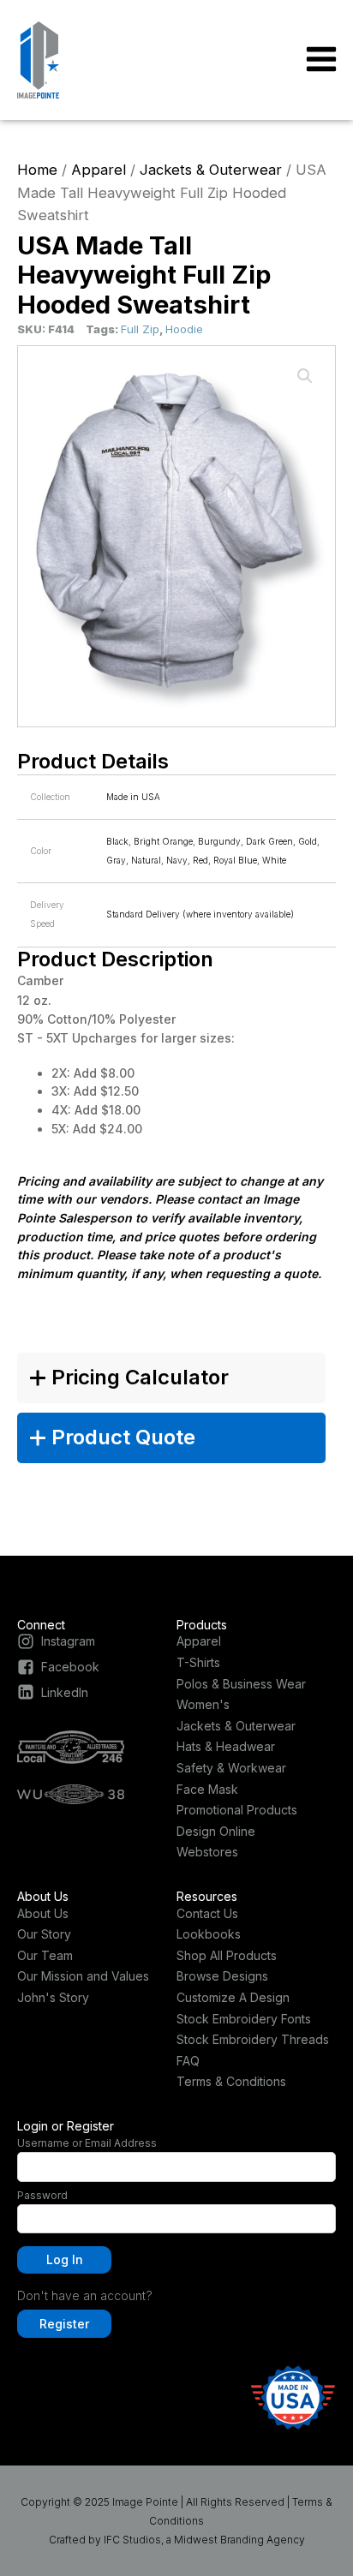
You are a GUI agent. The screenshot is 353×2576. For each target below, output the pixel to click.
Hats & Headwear (226, 1746)
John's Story (53, 1997)
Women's (203, 1704)
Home (37, 170)
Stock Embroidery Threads (253, 2039)
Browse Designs (222, 1976)
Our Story (44, 1934)
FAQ (188, 2061)
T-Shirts (198, 1662)
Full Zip (140, 329)
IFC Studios (132, 2540)
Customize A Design (233, 1997)
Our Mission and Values (83, 1976)
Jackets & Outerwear (211, 170)
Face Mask (207, 1789)
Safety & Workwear (231, 1768)
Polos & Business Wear (241, 1684)
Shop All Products (227, 1955)
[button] (305, 376)
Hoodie (184, 329)
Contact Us (207, 1913)
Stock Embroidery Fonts (244, 2019)
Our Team (45, 1955)
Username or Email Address (87, 2143)
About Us (43, 1913)
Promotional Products (237, 1810)
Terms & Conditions (231, 2081)
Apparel (99, 170)
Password (42, 2195)
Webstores (207, 1852)
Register (64, 2324)
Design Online (216, 1831)
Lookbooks (209, 1934)
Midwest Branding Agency (239, 2540)
